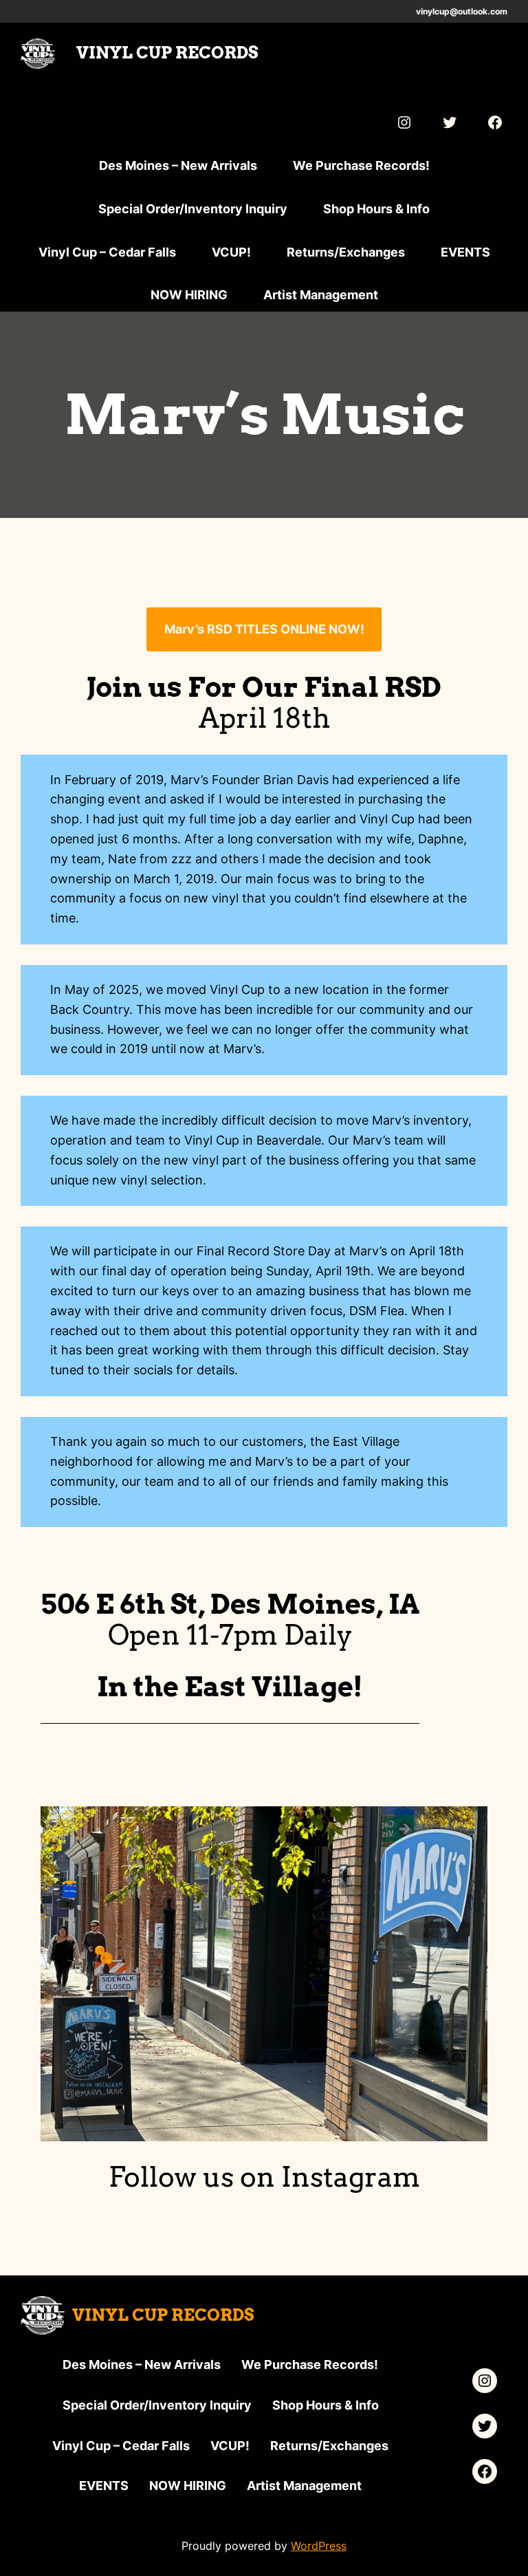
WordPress (319, 2546)
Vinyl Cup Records (167, 53)
